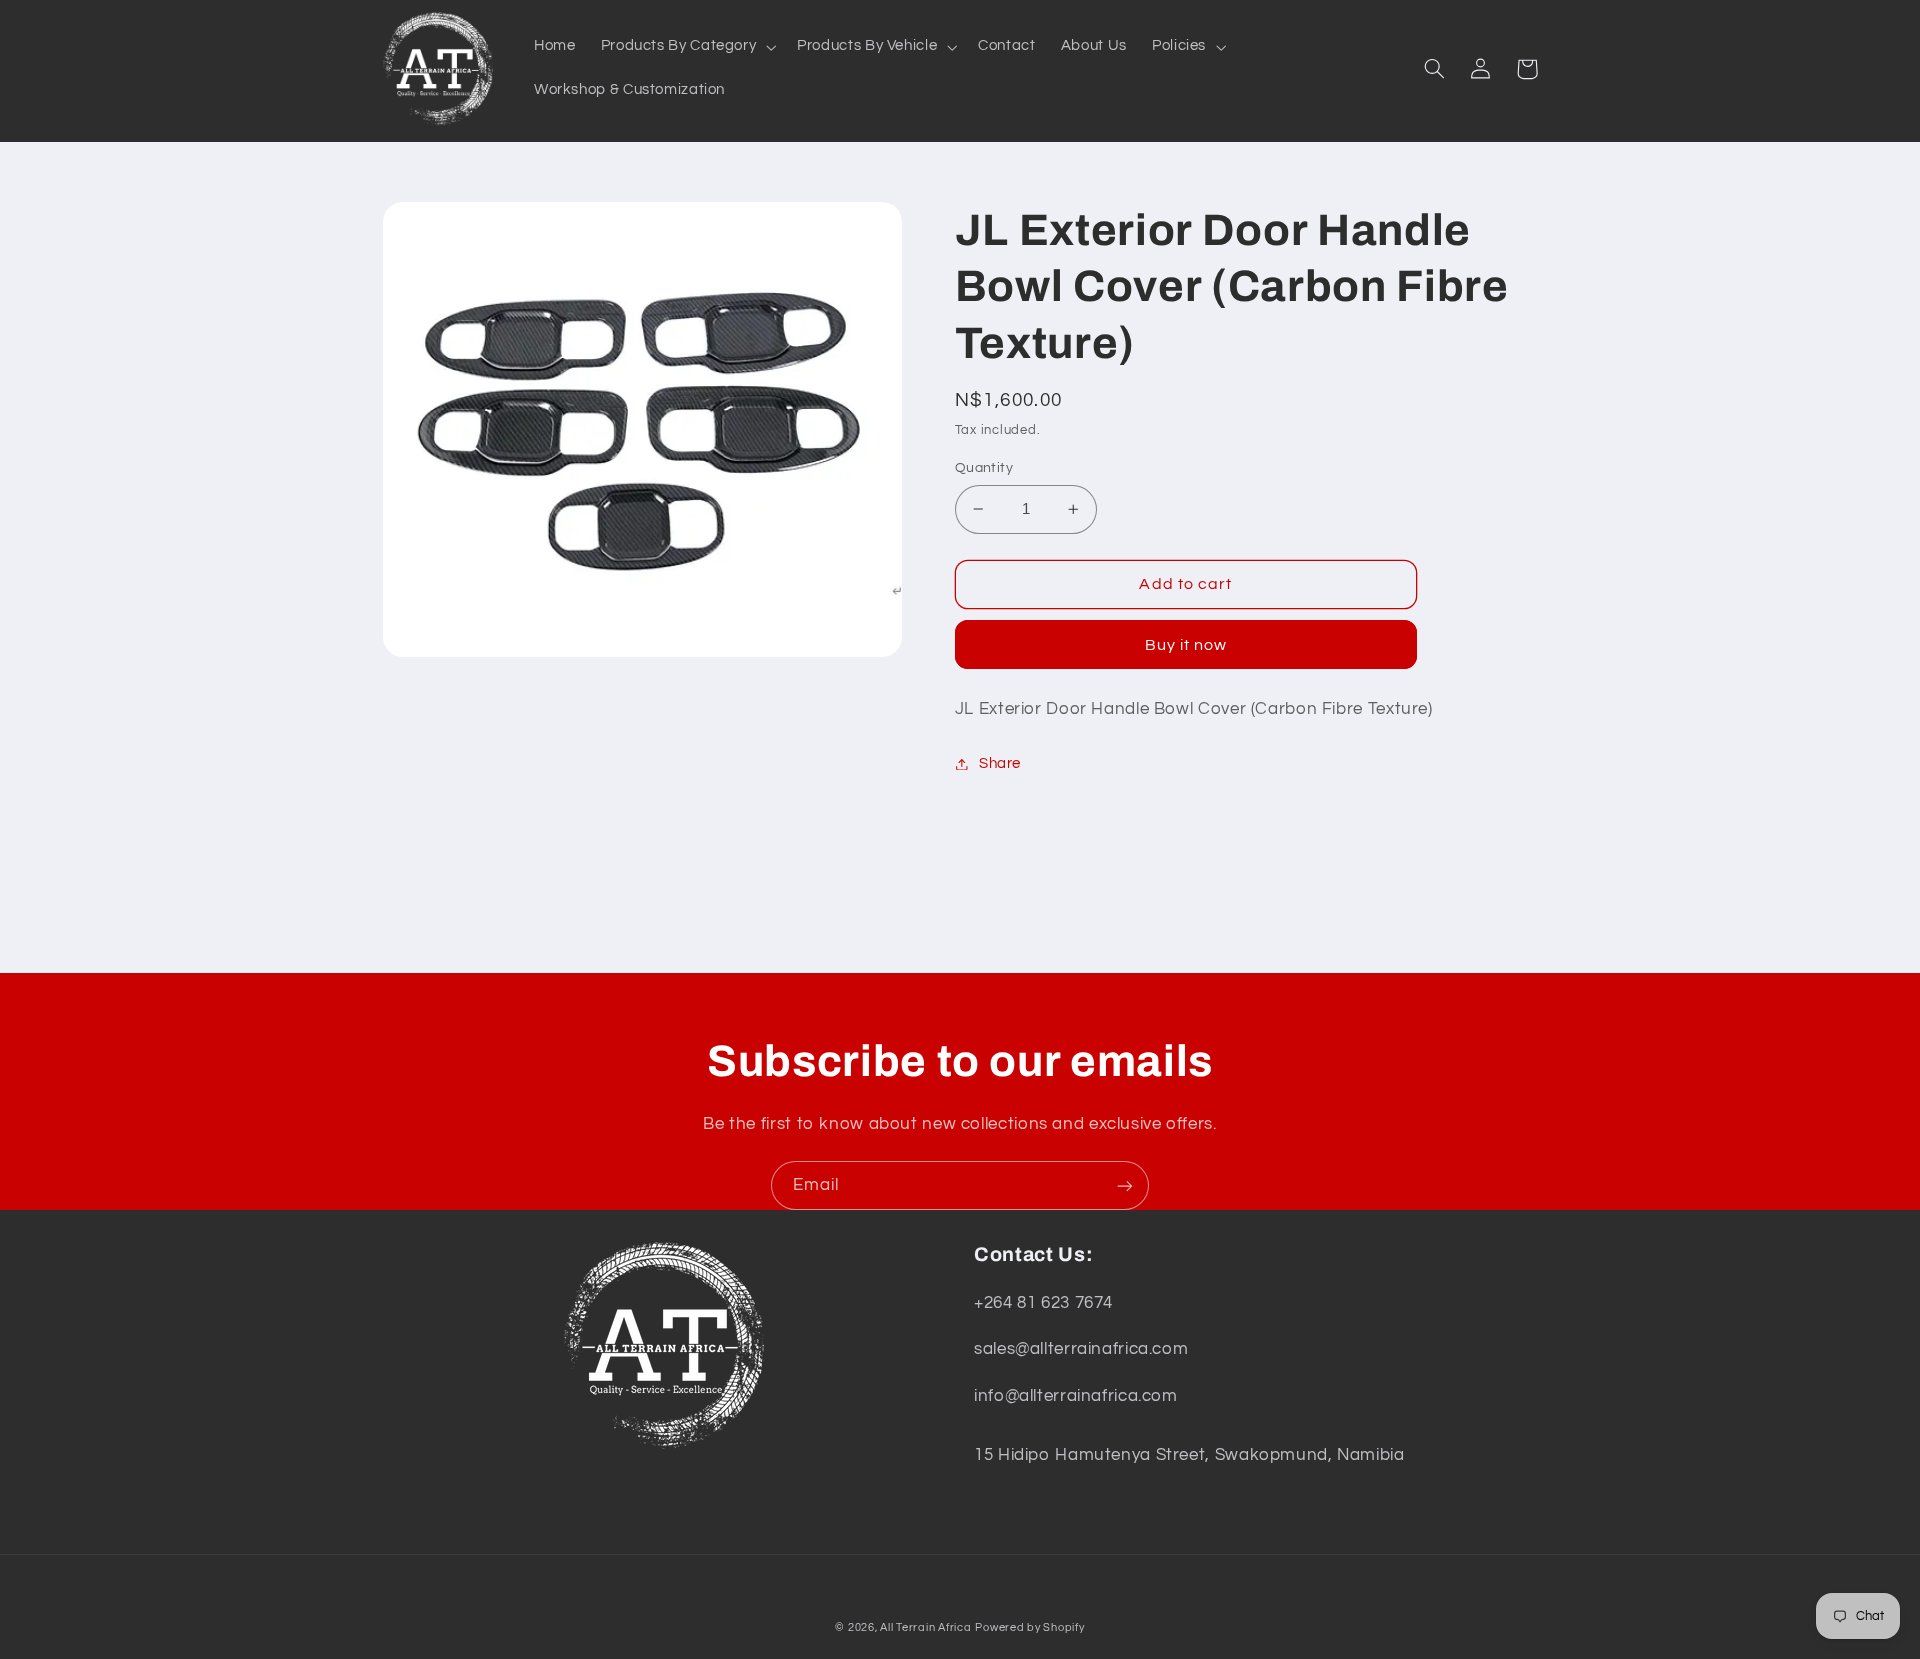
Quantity (984, 468)
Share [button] (1000, 763)
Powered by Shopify (1029, 1627)
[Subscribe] (1125, 1185)
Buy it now (1186, 645)
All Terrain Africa (925, 1627)
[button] (686, 47)
